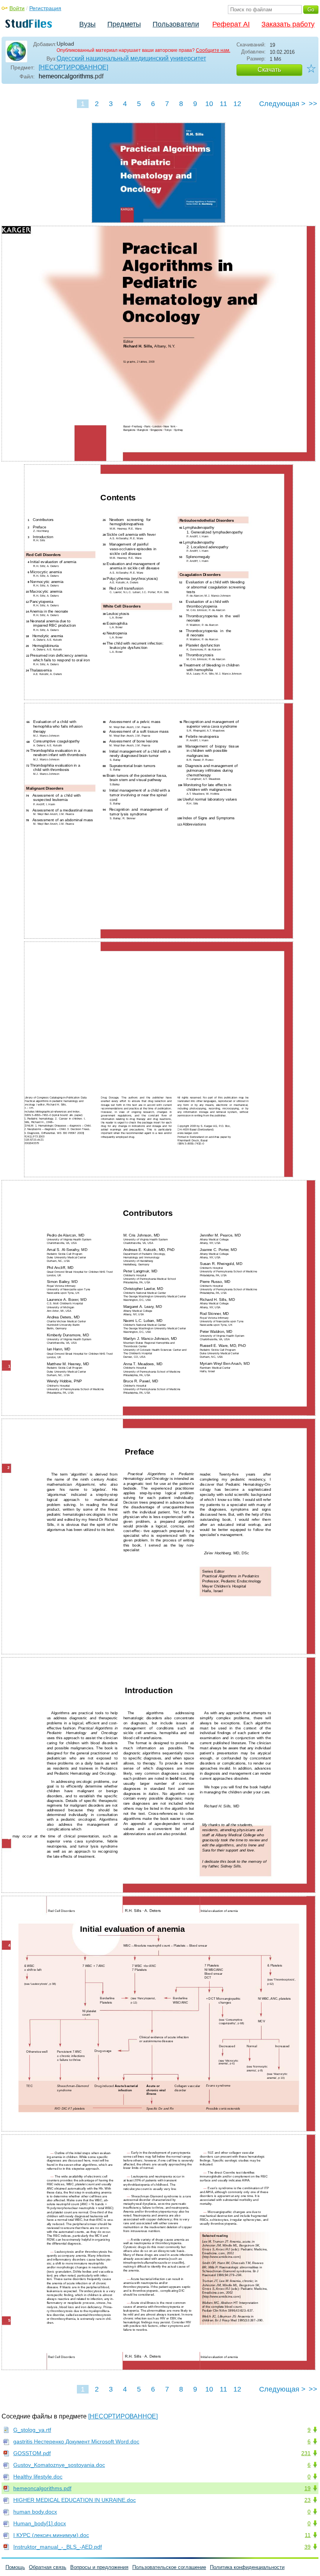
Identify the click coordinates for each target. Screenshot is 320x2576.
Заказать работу (288, 24)
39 (308, 2547)
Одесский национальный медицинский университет (131, 58)
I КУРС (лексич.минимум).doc (51, 2535)
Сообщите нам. (213, 50)
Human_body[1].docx (40, 2523)
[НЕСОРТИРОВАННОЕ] (73, 67)
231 (306, 2453)
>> (313, 104)
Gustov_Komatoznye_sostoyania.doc (59, 2465)
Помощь (15, 2567)
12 (237, 104)
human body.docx (35, 2512)
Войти (17, 8)
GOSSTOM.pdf (32, 2453)
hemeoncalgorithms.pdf (42, 2488)
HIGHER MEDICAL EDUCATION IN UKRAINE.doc (75, 2500)
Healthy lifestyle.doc (38, 2477)
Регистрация (45, 8)
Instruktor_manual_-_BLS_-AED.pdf (58, 2547)
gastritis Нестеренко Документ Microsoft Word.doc (76, 2441)
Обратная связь (48, 2567)
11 (223, 104)
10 (209, 104)
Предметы (124, 24)
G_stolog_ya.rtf (32, 2430)
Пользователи (176, 24)
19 (308, 2488)
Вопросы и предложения (99, 2567)
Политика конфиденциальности (247, 2567)
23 (308, 2500)
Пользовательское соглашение (169, 2567)
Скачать (269, 70)
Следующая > (282, 104)
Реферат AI (231, 24)
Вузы (87, 24)
